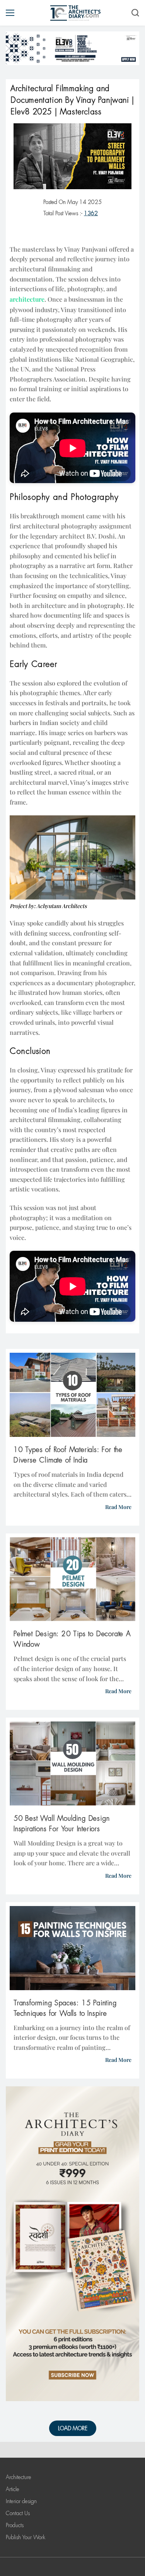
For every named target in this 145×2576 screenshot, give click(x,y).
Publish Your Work (26, 2537)
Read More (118, 1507)
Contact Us (18, 2513)
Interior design (21, 2501)
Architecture (19, 2477)
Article (13, 2489)
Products (15, 2525)
